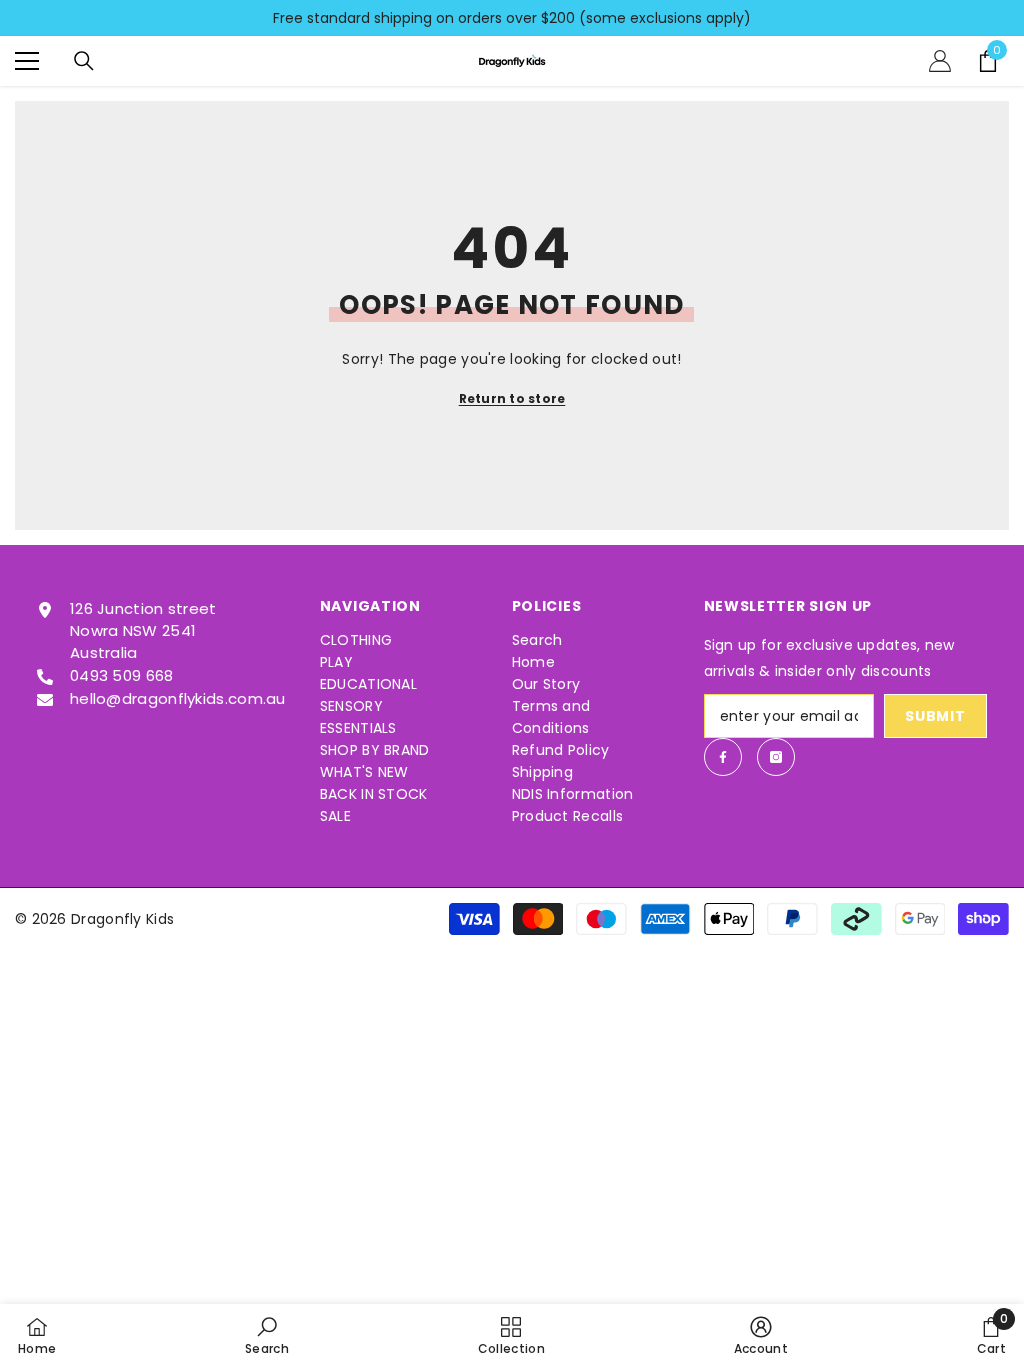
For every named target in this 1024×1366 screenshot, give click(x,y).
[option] (512, 18)
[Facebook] (723, 757)
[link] (267, 1335)
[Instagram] (776, 757)
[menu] (27, 61)
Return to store (512, 398)
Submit (935, 716)
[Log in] (940, 61)
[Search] (84, 61)
